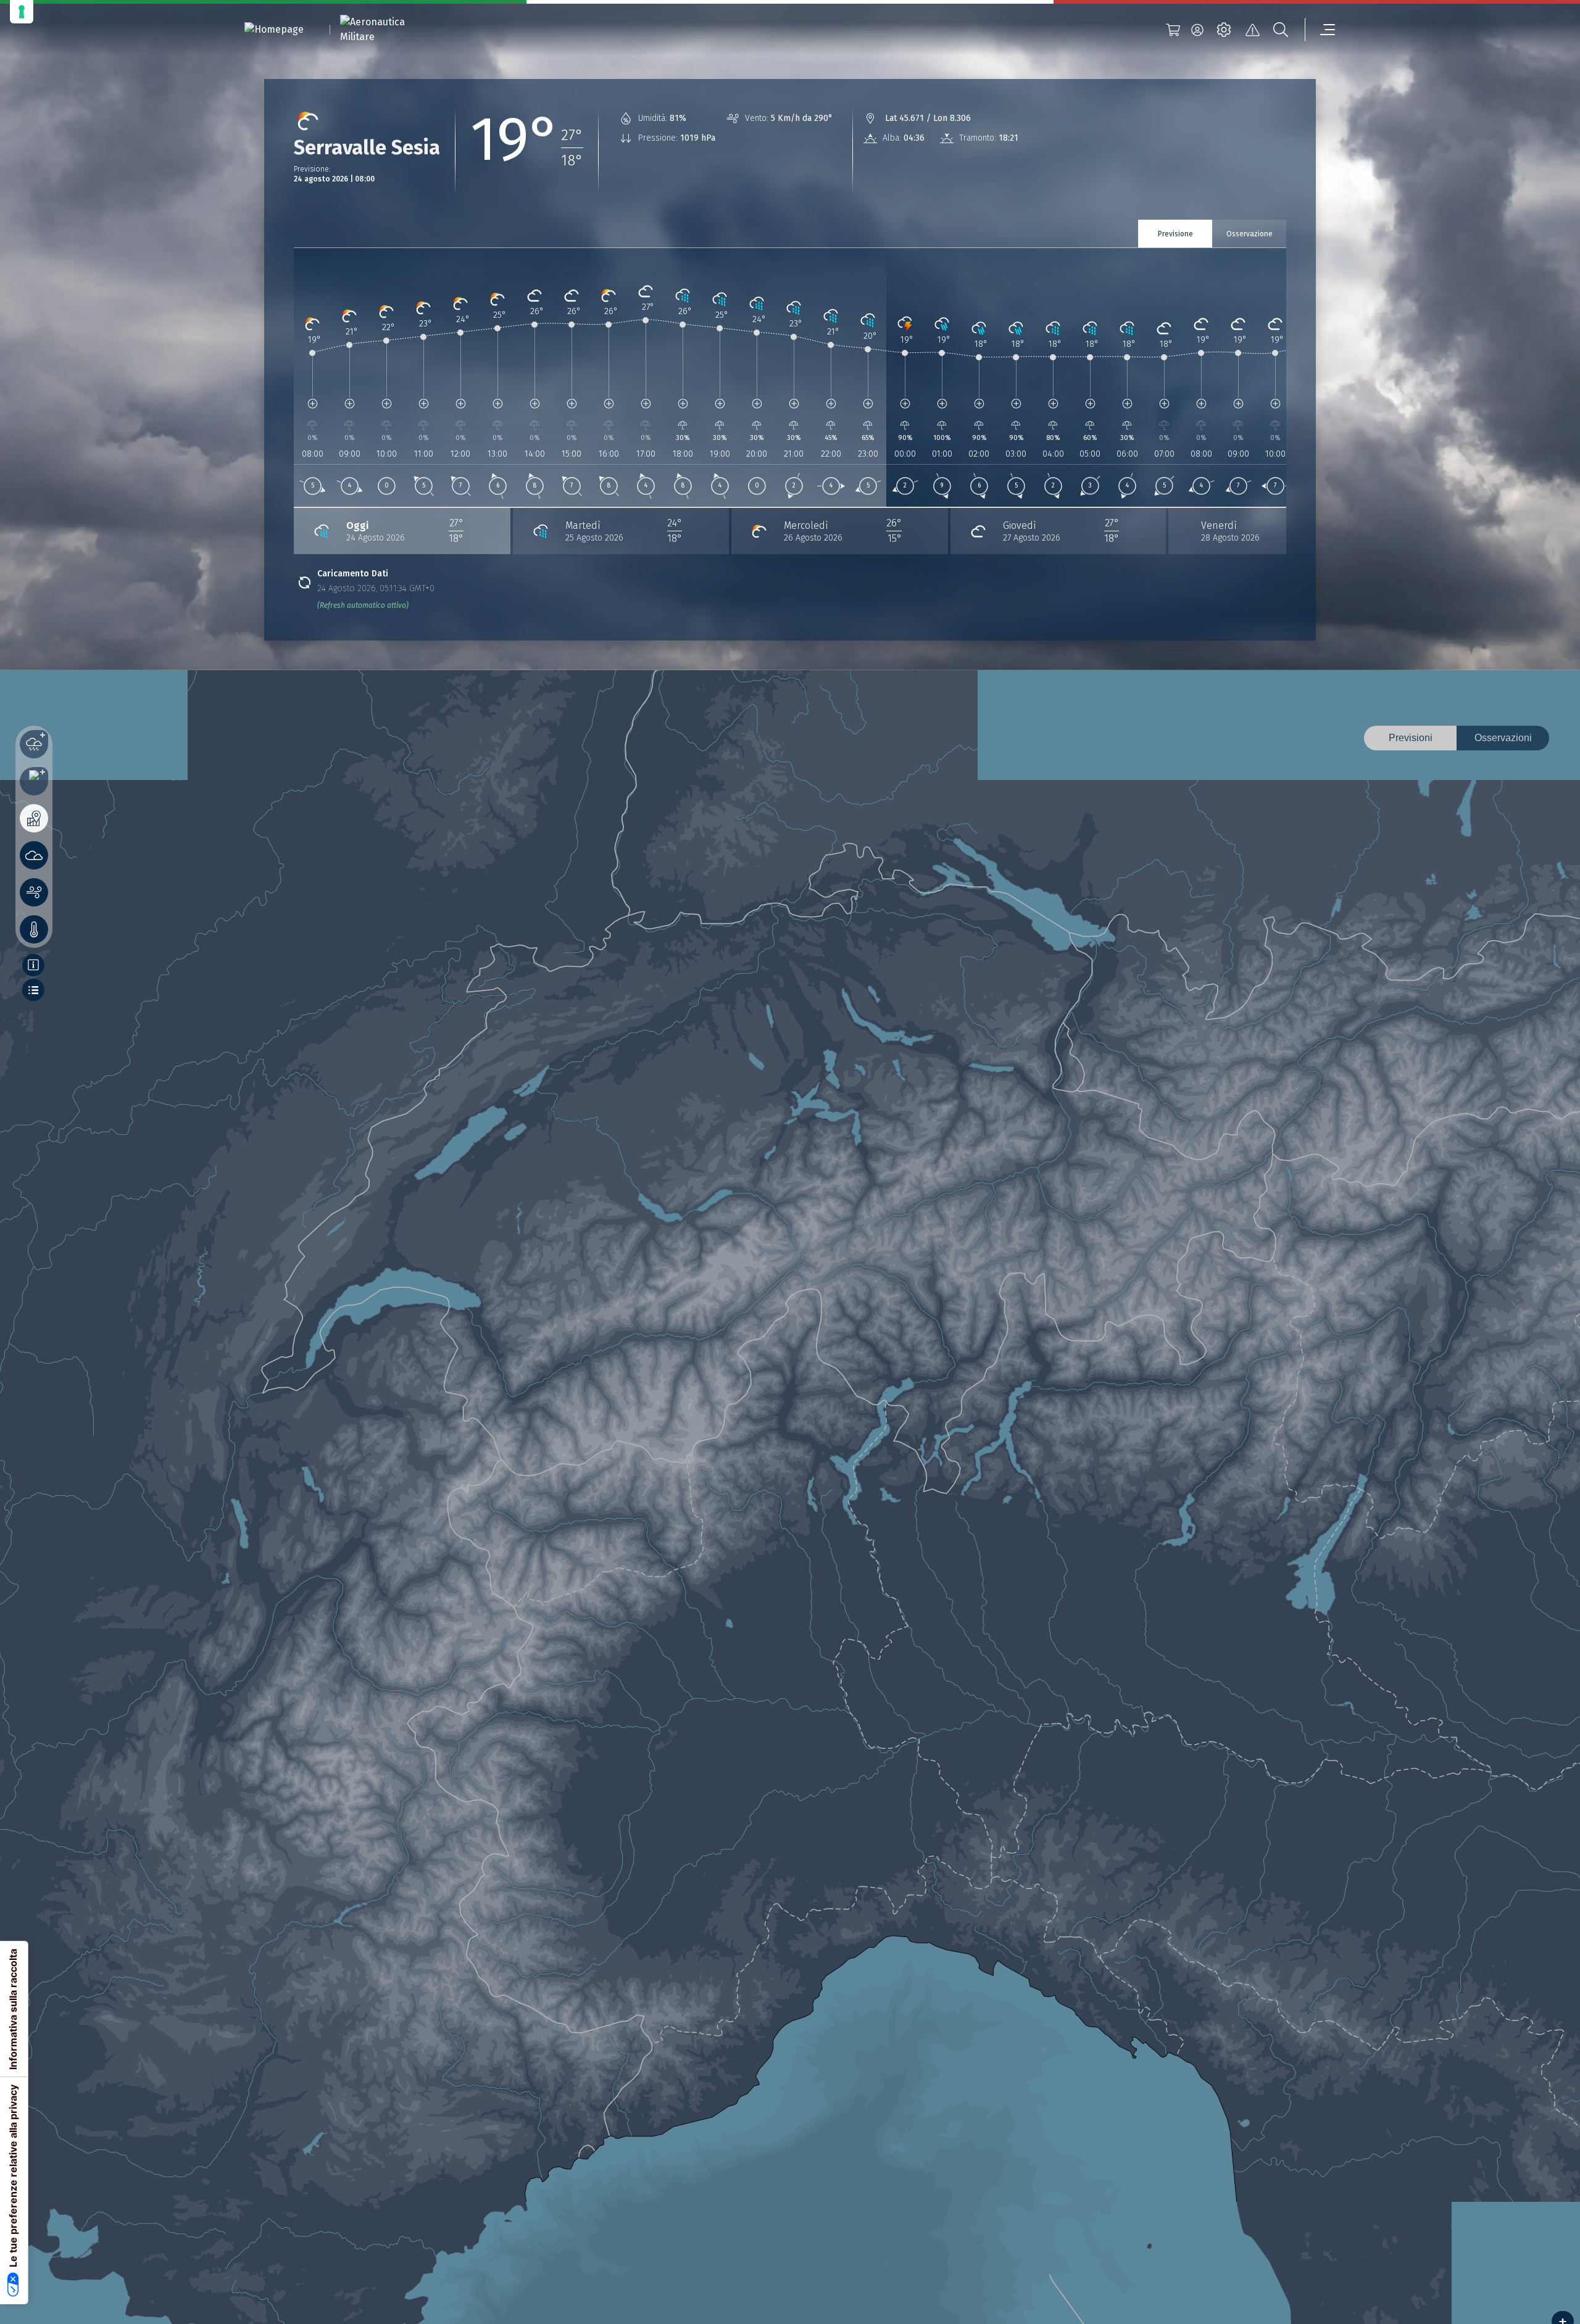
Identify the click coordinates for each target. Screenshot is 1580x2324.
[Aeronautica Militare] (388, 30)
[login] (1197, 30)
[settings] (1224, 30)
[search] (1281, 30)
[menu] (1320, 30)
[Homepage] (274, 30)
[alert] (1252, 30)
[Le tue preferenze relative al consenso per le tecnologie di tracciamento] (22, 12)
